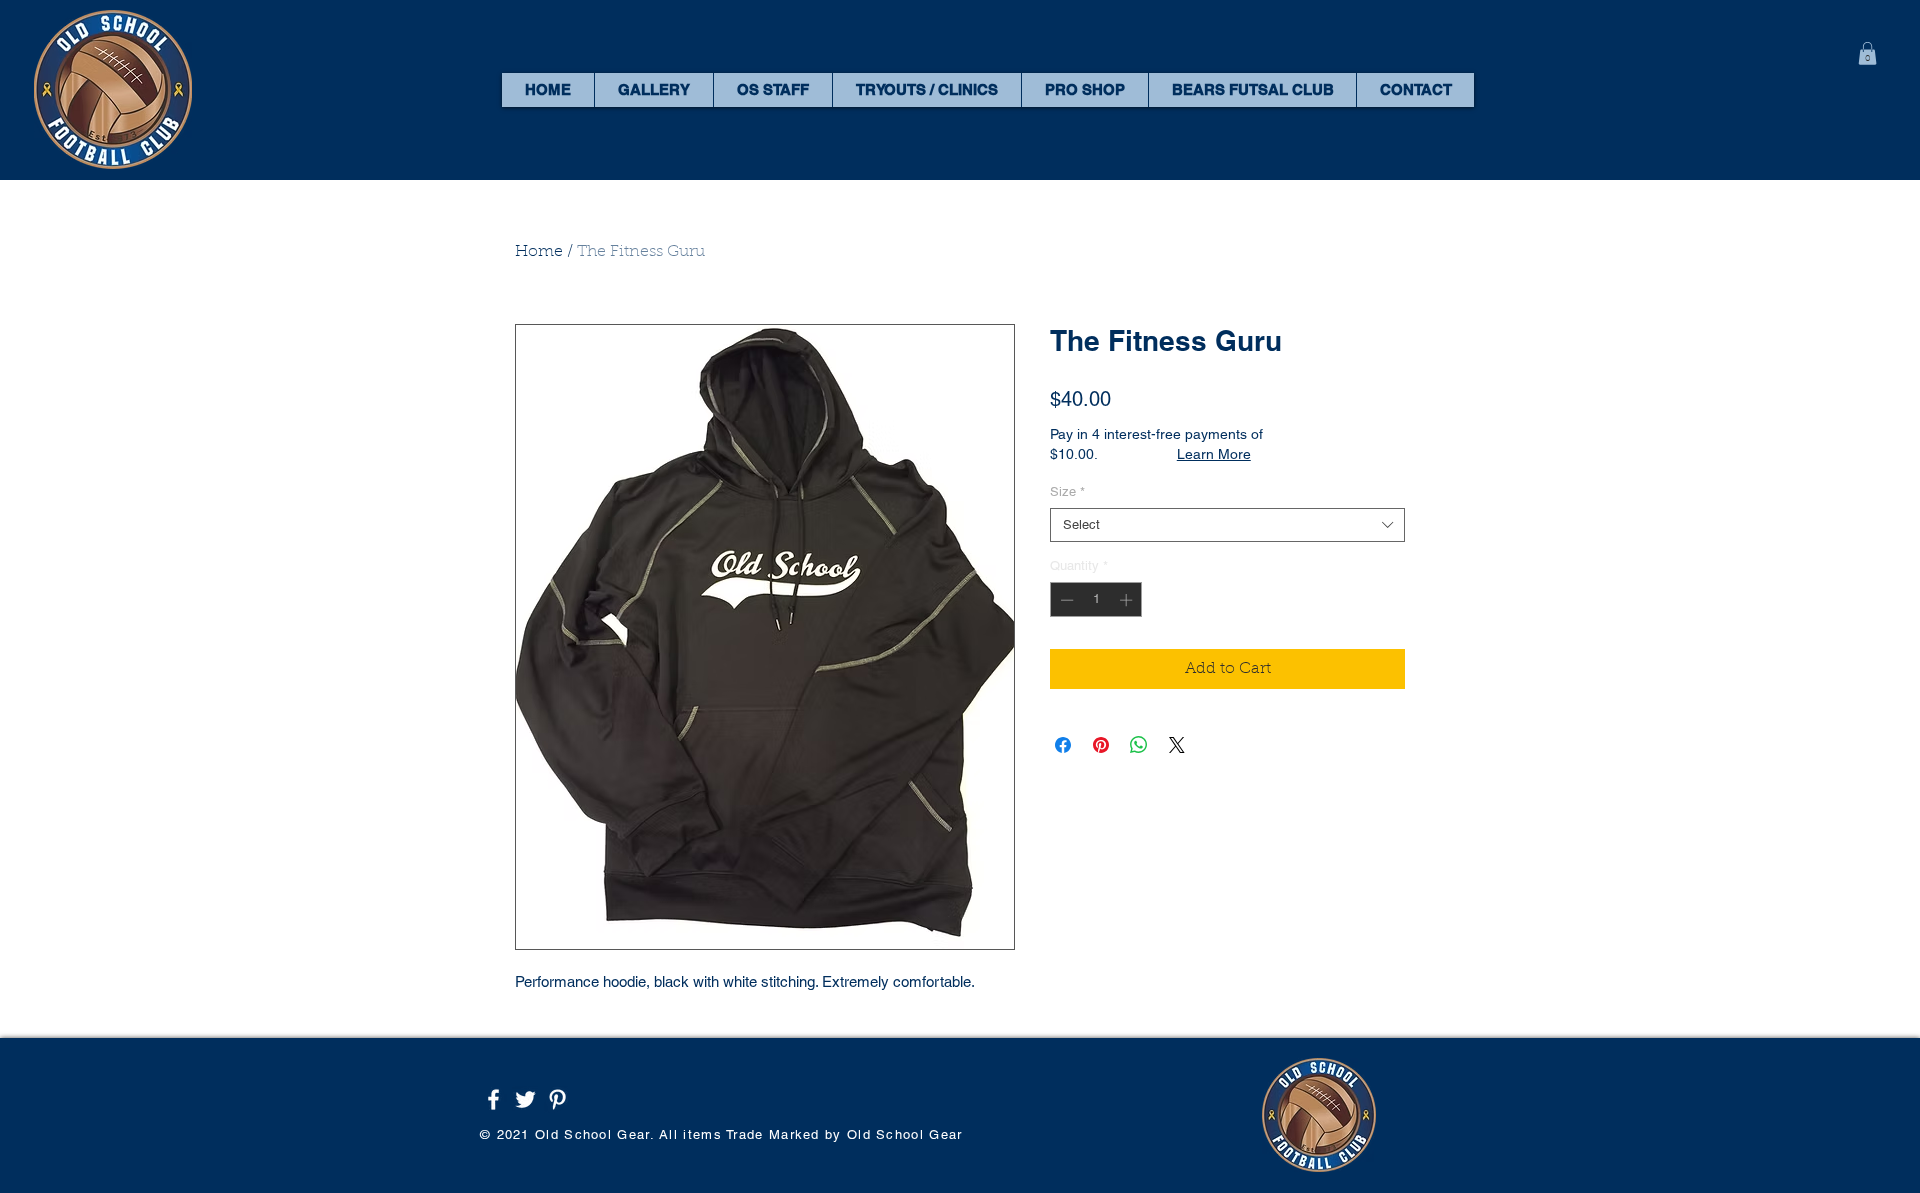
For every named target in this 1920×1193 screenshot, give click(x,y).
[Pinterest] (557, 1099)
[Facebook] (493, 1099)
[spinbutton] (1096, 600)
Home (539, 252)
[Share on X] (1177, 745)
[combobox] (1227, 525)
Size (1067, 491)
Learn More (1214, 454)
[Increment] (1128, 600)
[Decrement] (1065, 600)
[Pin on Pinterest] (1101, 745)
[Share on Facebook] (1063, 745)
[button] (1867, 53)
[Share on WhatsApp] (1139, 745)
